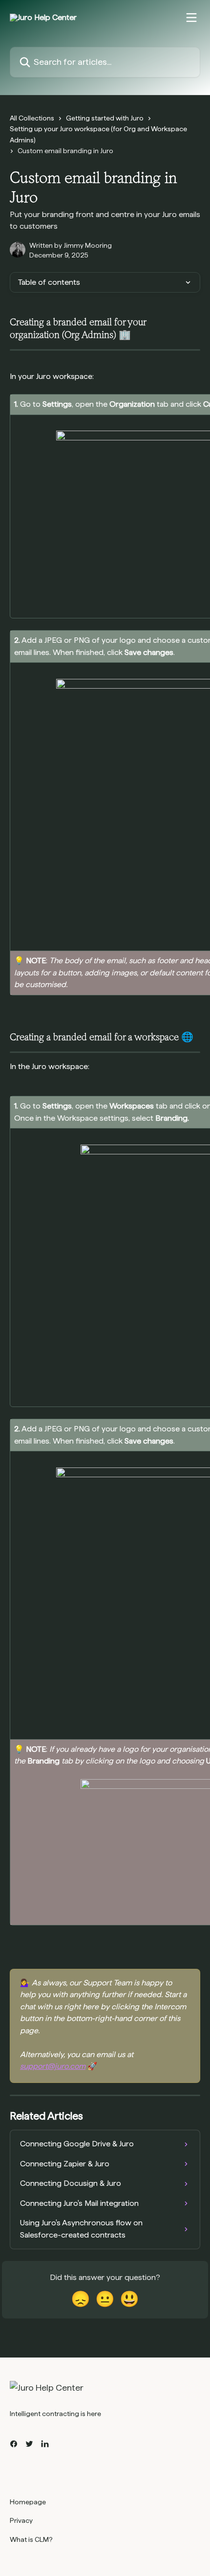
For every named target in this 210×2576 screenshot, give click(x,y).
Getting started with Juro (105, 118)
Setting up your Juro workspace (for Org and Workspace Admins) (98, 134)
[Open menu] (191, 18)
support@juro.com (53, 2066)
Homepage (28, 2502)
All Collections (32, 118)
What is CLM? (31, 2539)
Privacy (21, 2520)
